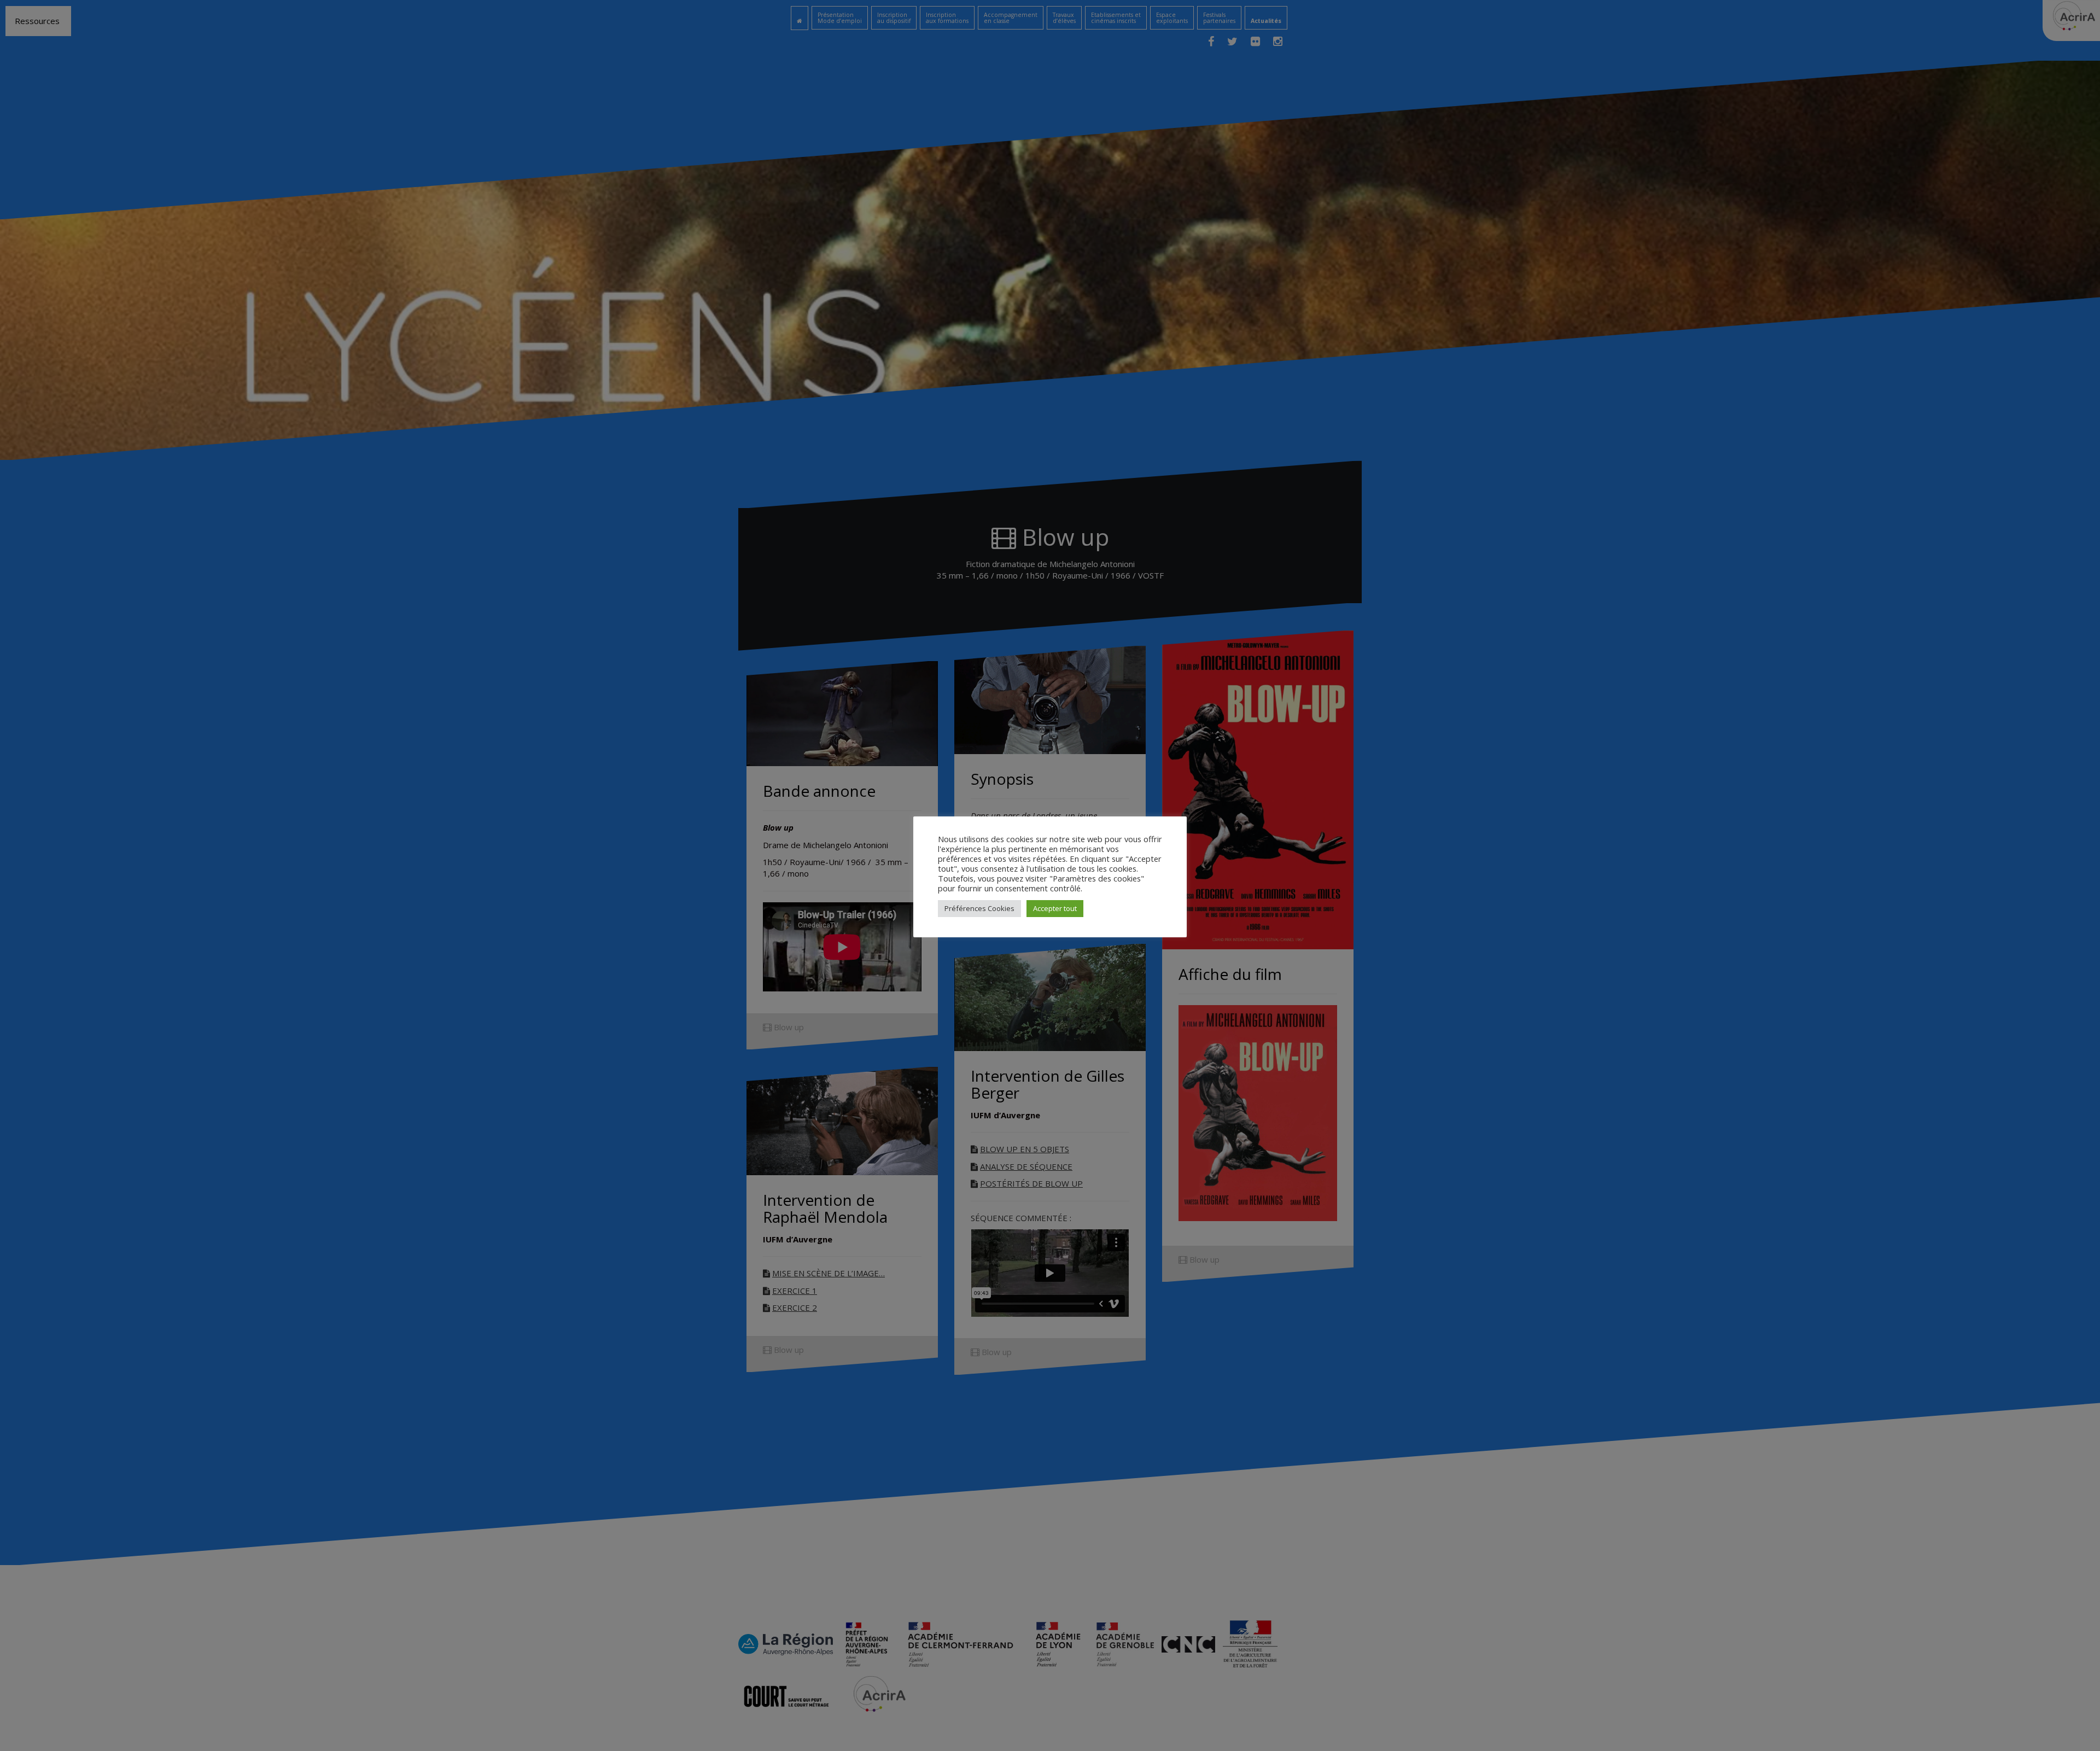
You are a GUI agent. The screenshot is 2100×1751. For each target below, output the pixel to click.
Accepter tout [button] (1055, 908)
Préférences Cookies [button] (979, 908)
